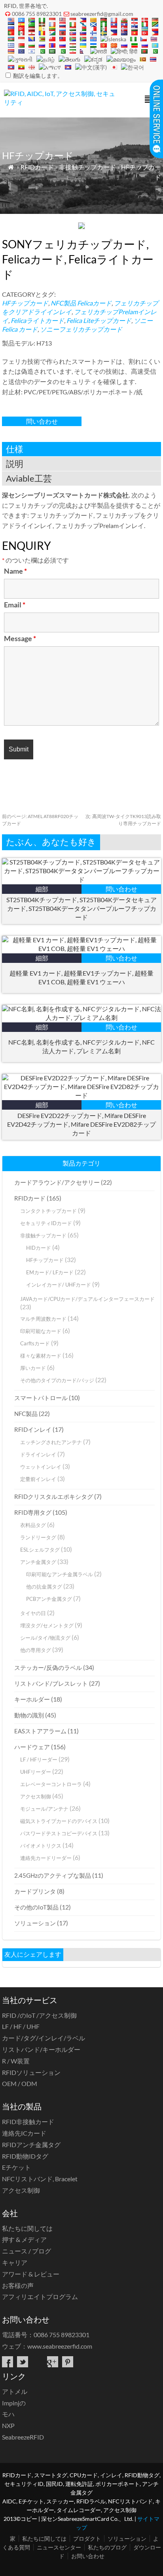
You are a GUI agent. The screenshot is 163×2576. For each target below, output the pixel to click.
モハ (8, 2414)
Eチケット (16, 2167)
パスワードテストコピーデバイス (59, 1833)
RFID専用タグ (33, 1512)
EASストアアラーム (40, 1731)
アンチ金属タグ (38, 1562)
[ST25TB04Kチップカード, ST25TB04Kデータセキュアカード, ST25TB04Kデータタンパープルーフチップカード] (81, 879)
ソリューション (35, 1923)
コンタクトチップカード (48, 1211)
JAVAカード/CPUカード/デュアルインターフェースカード (87, 1299)
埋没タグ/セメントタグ (47, 1625)
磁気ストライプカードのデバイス (59, 1821)
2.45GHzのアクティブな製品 (53, 1875)
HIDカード (39, 1248)
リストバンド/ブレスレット (51, 1683)
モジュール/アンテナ (44, 1809)
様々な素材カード (41, 1356)
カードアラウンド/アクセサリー (57, 1182)
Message (20, 638)
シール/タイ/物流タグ (45, 1638)
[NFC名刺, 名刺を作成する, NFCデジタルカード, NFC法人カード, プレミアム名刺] (81, 1017)
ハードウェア (32, 1747)
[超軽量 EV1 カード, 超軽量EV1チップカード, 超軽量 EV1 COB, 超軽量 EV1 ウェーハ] (81, 948)
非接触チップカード (87, 167)
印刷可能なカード (41, 1331)
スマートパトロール (41, 1398)
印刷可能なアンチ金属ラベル (60, 1574)
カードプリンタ (35, 1891)
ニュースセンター (59, 2547)
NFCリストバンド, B (40, 2179)
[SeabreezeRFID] (62, 102)
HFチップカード (25, 303)
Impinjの (14, 2403)
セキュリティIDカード (46, 1223)
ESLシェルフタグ (40, 1550)
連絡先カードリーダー (46, 1858)
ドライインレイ (38, 1454)
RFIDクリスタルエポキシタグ (54, 1496)
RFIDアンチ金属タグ (31, 2145)
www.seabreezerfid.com (60, 2346)
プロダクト (87, 2539)
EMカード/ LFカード (50, 1272)
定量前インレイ (38, 1479)
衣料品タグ (33, 1525)
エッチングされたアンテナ (51, 1442)
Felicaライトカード (37, 320)
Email (15, 605)
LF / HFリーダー (39, 1760)
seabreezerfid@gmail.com (102, 14)
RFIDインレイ (33, 1429)
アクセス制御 (36, 1796)
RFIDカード (37, 167)
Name (15, 571)
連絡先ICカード (24, 2133)
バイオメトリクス (41, 1846)
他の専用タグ (36, 1650)
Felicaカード (94, 303)
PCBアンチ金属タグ (49, 1599)
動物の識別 (29, 1715)
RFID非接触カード (28, 2122)
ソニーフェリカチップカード (81, 329)
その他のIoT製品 (36, 1907)
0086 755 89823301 (37, 14)
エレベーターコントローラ (51, 1784)
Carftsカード (35, 1343)
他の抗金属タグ (44, 1587)
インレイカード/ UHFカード (59, 1285)
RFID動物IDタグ (25, 2156)
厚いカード (33, 1368)
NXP (8, 2425)
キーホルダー (32, 1699)
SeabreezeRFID (23, 2437)
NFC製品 (63, 303)
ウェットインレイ (41, 1467)
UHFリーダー (36, 1772)
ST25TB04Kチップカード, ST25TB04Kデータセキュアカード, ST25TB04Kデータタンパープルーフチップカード (81, 908)
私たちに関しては (27, 2228)
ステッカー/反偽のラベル (48, 1667)
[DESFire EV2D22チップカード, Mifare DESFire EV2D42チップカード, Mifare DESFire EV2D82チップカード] (81, 1095)
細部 (42, 889)
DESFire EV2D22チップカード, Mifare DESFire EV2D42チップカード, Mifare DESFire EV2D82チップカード (81, 1124)
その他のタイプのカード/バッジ (57, 1380)
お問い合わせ (88, 2556)
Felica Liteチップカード (99, 320)
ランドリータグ (38, 1537)
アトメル (15, 2391)
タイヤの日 (33, 1613)
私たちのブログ (107, 2547)
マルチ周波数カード (43, 1319)
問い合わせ (42, 421)
